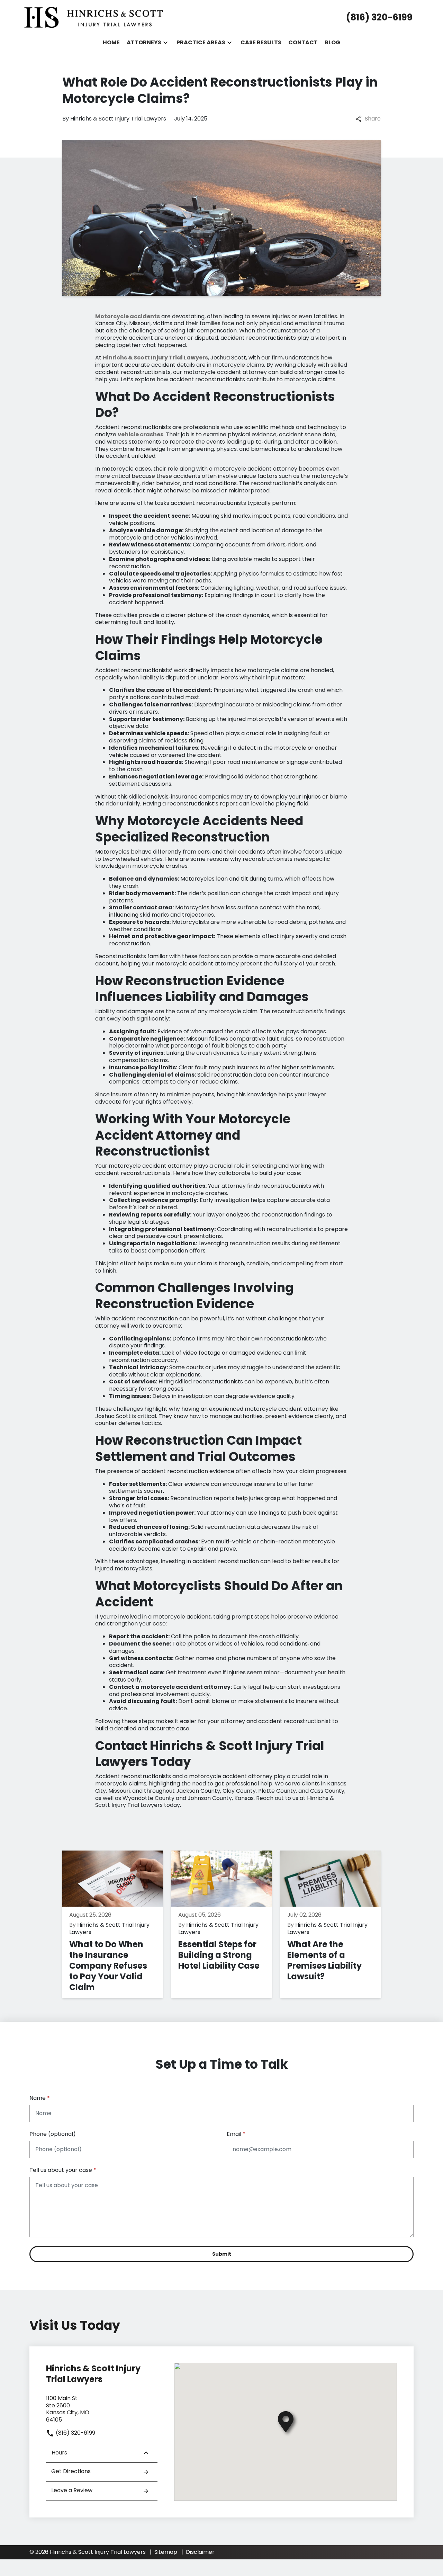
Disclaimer (200, 2552)
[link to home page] (93, 17)
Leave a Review (72, 2490)
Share (373, 119)
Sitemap (166, 2552)
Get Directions (71, 2471)
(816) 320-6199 (75, 2433)
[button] (165, 43)
